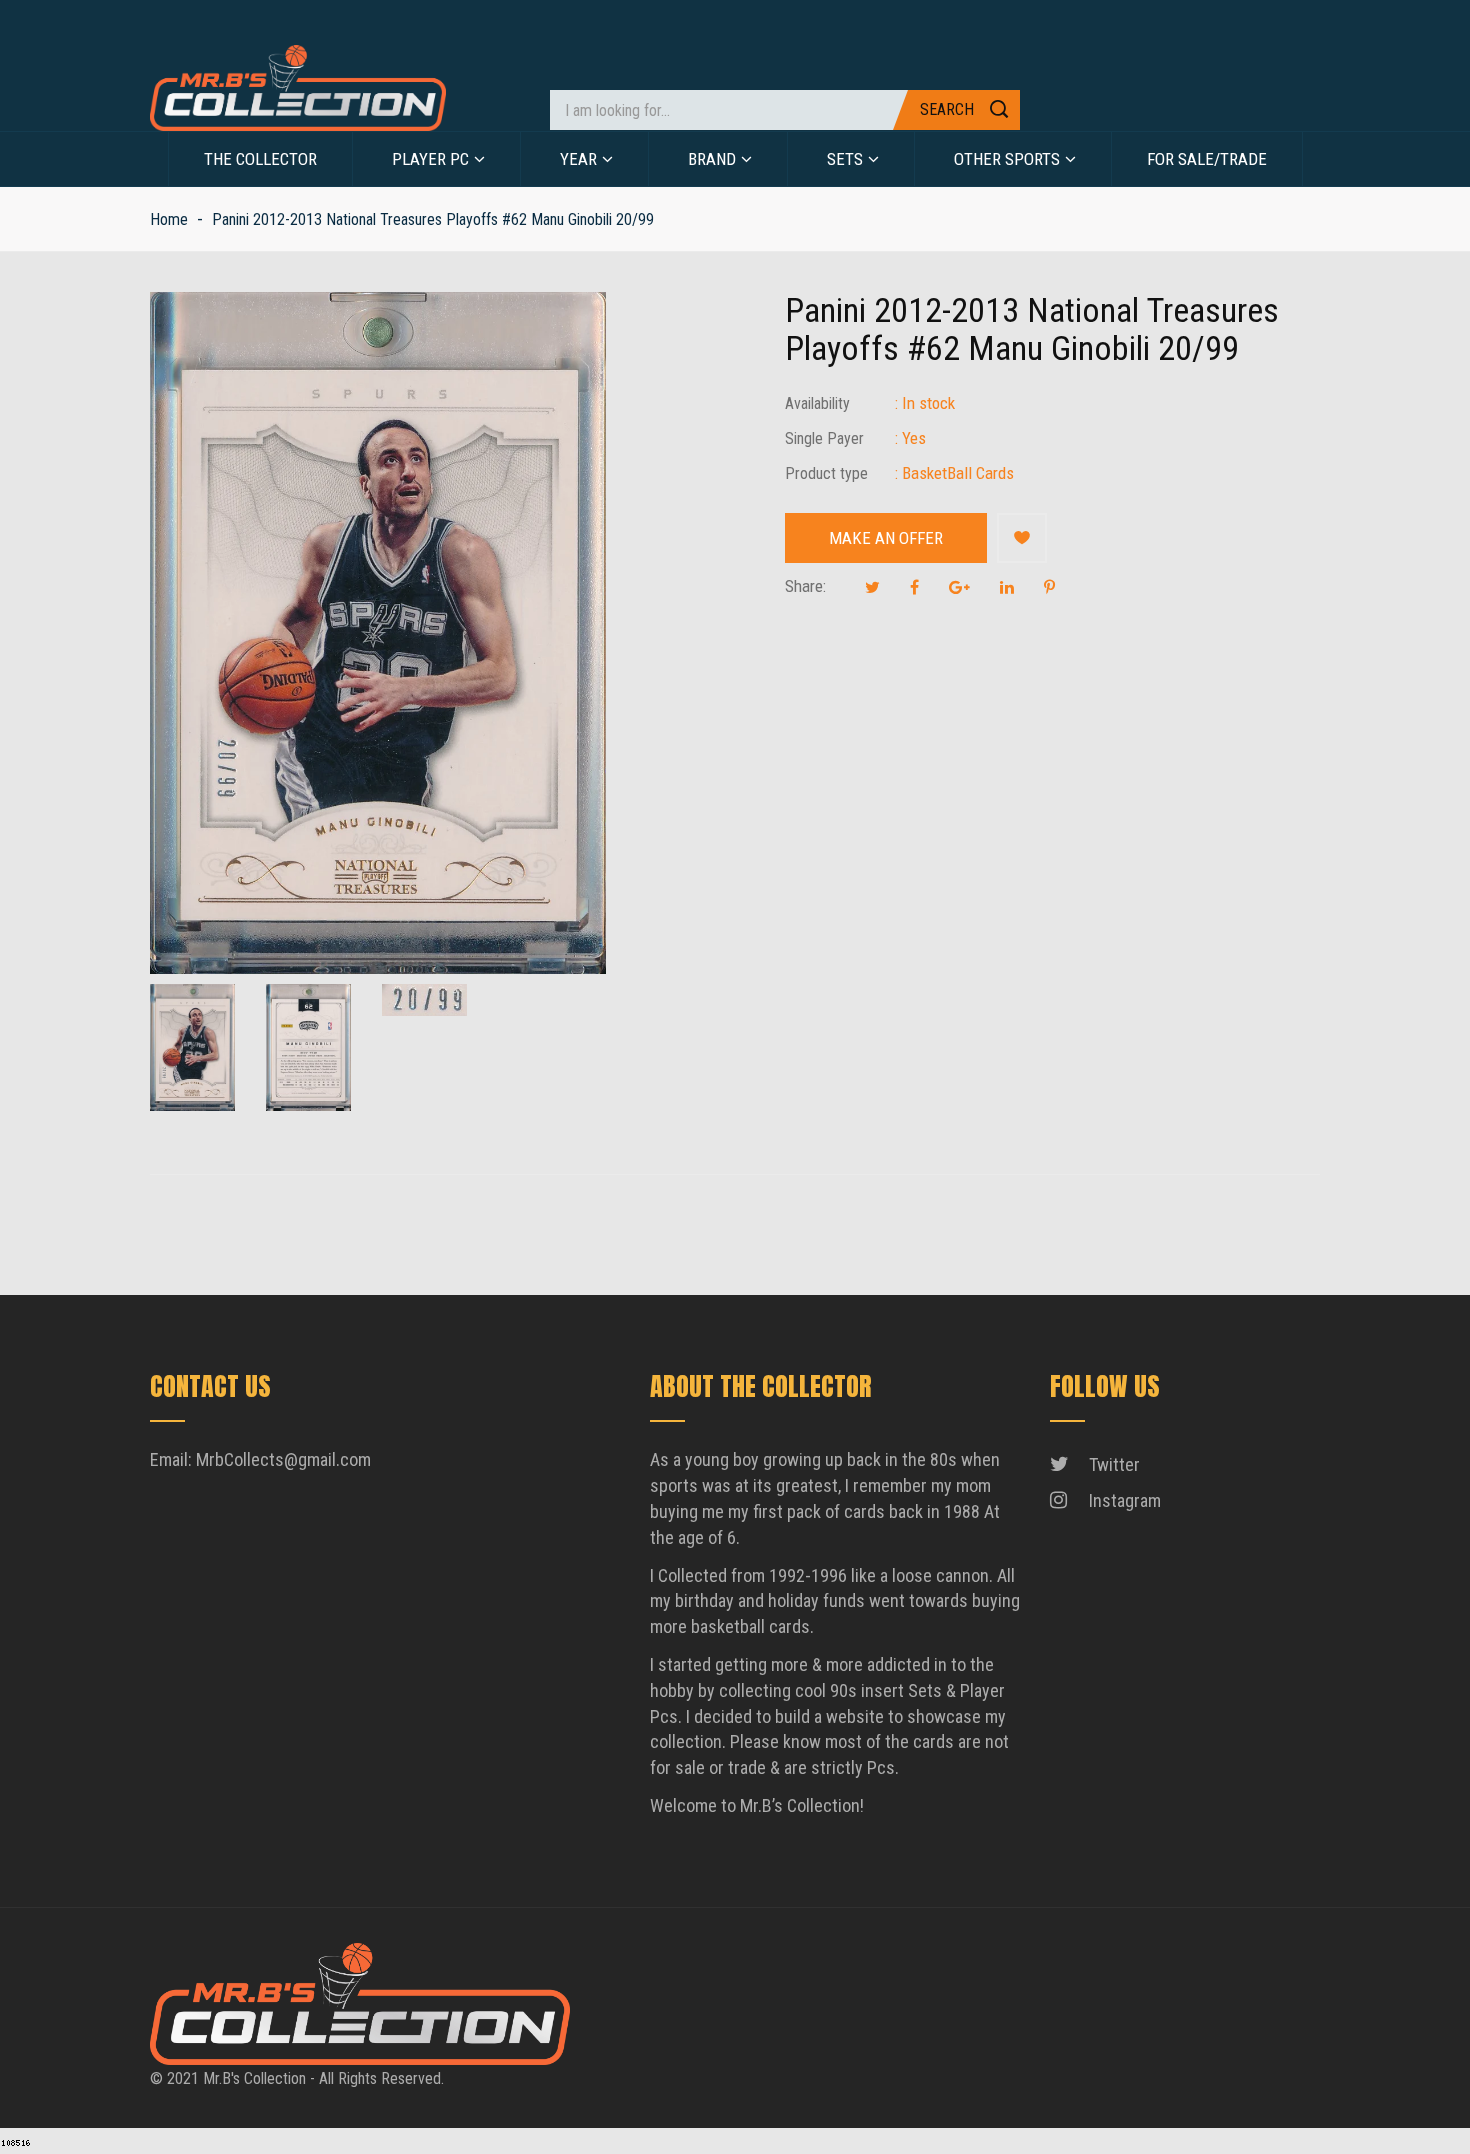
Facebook (914, 587)
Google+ (959, 587)
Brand (712, 159)
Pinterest (1049, 587)
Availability (817, 403)
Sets (845, 159)
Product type (826, 473)
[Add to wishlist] (1022, 538)
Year (578, 159)
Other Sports (1007, 159)
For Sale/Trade (1207, 159)
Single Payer (824, 438)
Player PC (430, 159)
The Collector (260, 159)
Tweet (872, 587)
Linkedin (1007, 587)
